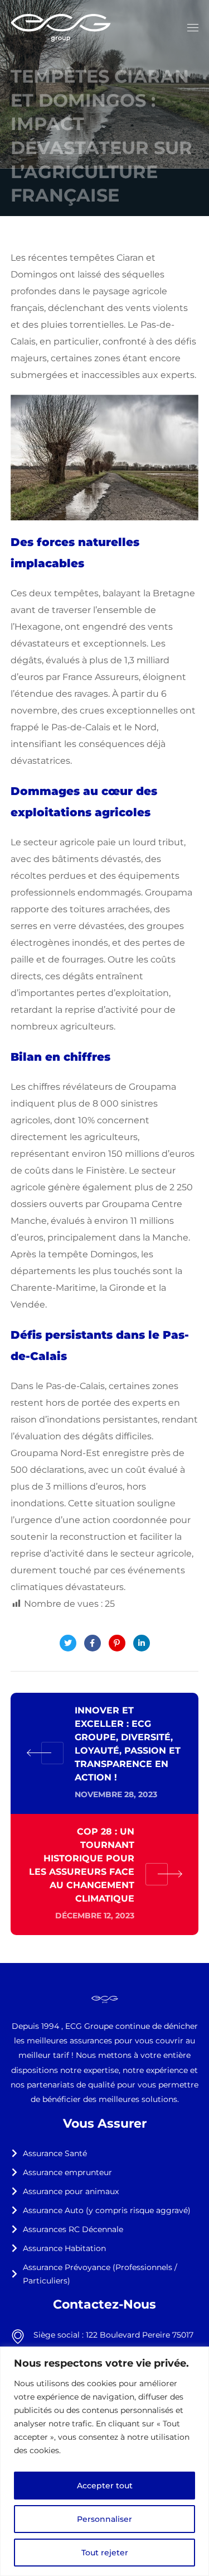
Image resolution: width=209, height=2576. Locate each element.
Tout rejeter (105, 2553)
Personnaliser (104, 2519)
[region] (104, 2461)
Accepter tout (105, 2486)
